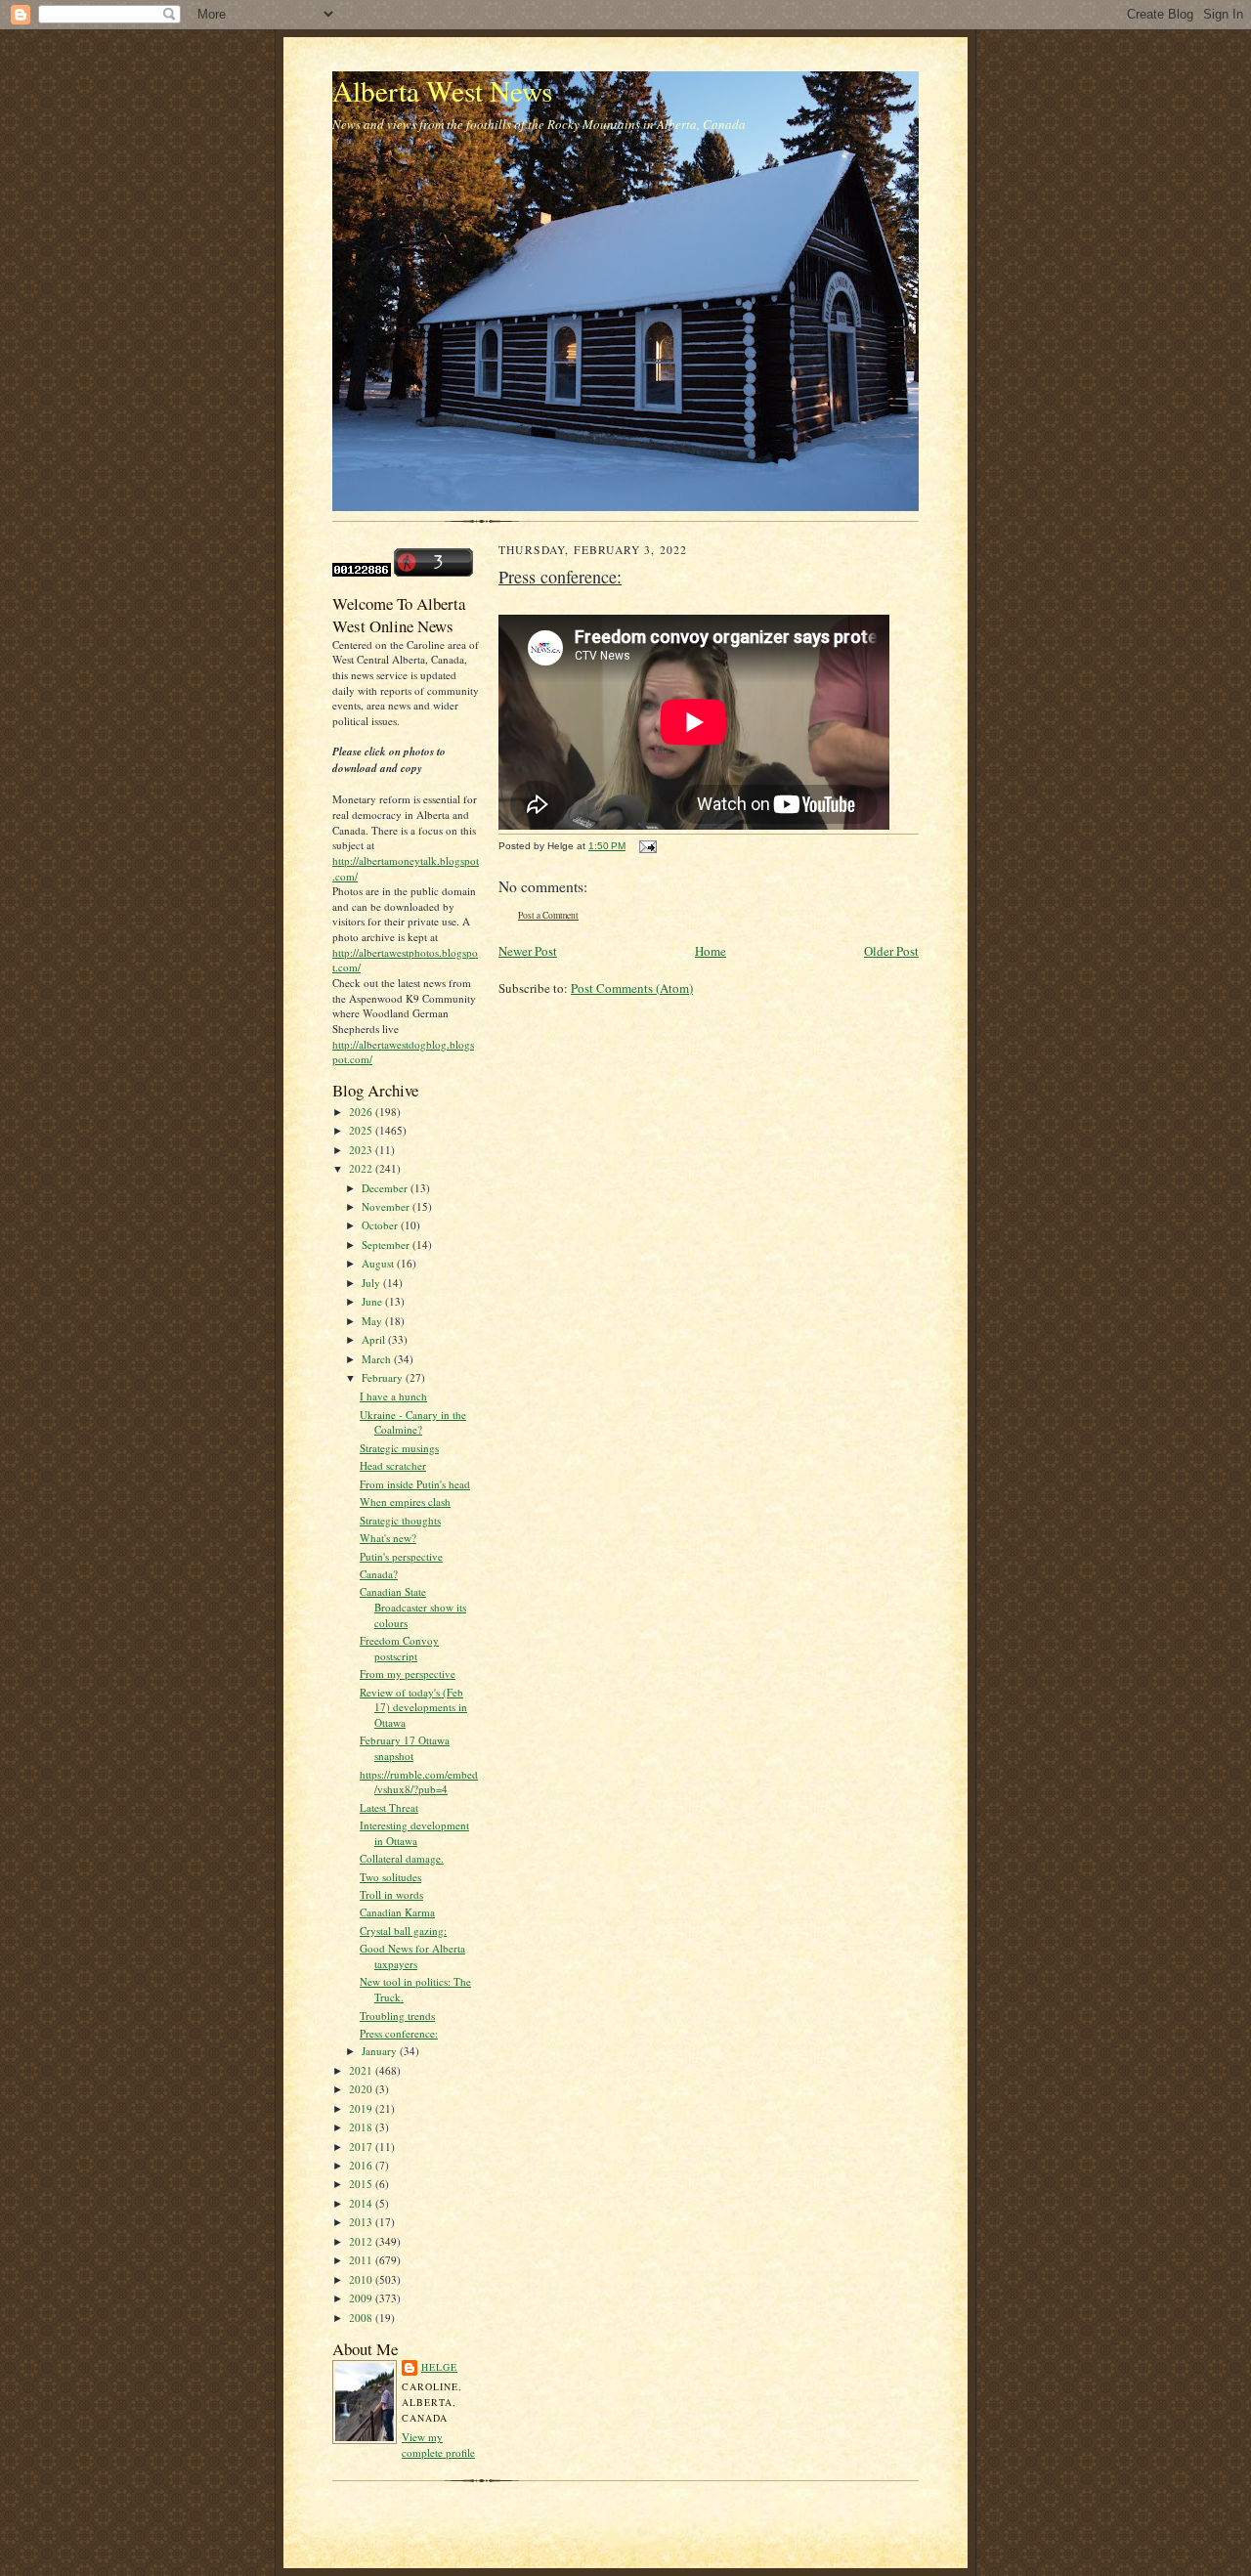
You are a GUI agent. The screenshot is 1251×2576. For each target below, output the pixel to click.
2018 (362, 2127)
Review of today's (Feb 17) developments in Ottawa (413, 1707)
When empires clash (405, 1502)
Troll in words (391, 1894)
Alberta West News (442, 90)
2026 (362, 1112)
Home (711, 951)
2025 (362, 1130)
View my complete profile (438, 2445)
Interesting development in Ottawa (414, 1833)
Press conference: (399, 2033)
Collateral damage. (402, 1858)
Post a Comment (548, 915)
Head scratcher (393, 1465)
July (372, 1283)
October (381, 1225)
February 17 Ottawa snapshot (405, 1748)
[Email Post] (646, 846)
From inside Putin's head (415, 1484)
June (373, 1301)
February (384, 1377)
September (387, 1245)
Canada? (379, 1574)
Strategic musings (399, 1448)
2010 (362, 2279)
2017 (362, 2147)
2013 (362, 2222)
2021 (362, 2070)
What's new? (388, 1538)
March (378, 1359)
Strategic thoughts (400, 1520)
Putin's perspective (401, 1556)
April (375, 1339)
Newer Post (528, 951)
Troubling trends (397, 2016)
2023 (362, 1150)
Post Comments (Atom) (632, 988)
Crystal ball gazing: (403, 1931)
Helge (439, 2367)
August (379, 1263)
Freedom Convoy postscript (399, 1648)
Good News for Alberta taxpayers (412, 1956)
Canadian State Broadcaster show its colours (413, 1607)
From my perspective (408, 1674)
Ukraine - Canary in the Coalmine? (413, 1422)
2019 (362, 2108)
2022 (362, 1168)
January (381, 2051)
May (373, 1321)
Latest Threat (389, 1807)
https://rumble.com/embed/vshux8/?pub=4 (419, 1782)
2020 (362, 2089)
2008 (362, 2318)
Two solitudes (390, 1877)
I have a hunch (393, 1396)
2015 (362, 2184)
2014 (362, 2203)
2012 (362, 2241)
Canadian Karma (397, 1912)
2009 (362, 2298)
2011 (362, 2260)
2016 (362, 2165)
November (387, 1206)
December (386, 1188)
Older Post (891, 951)
